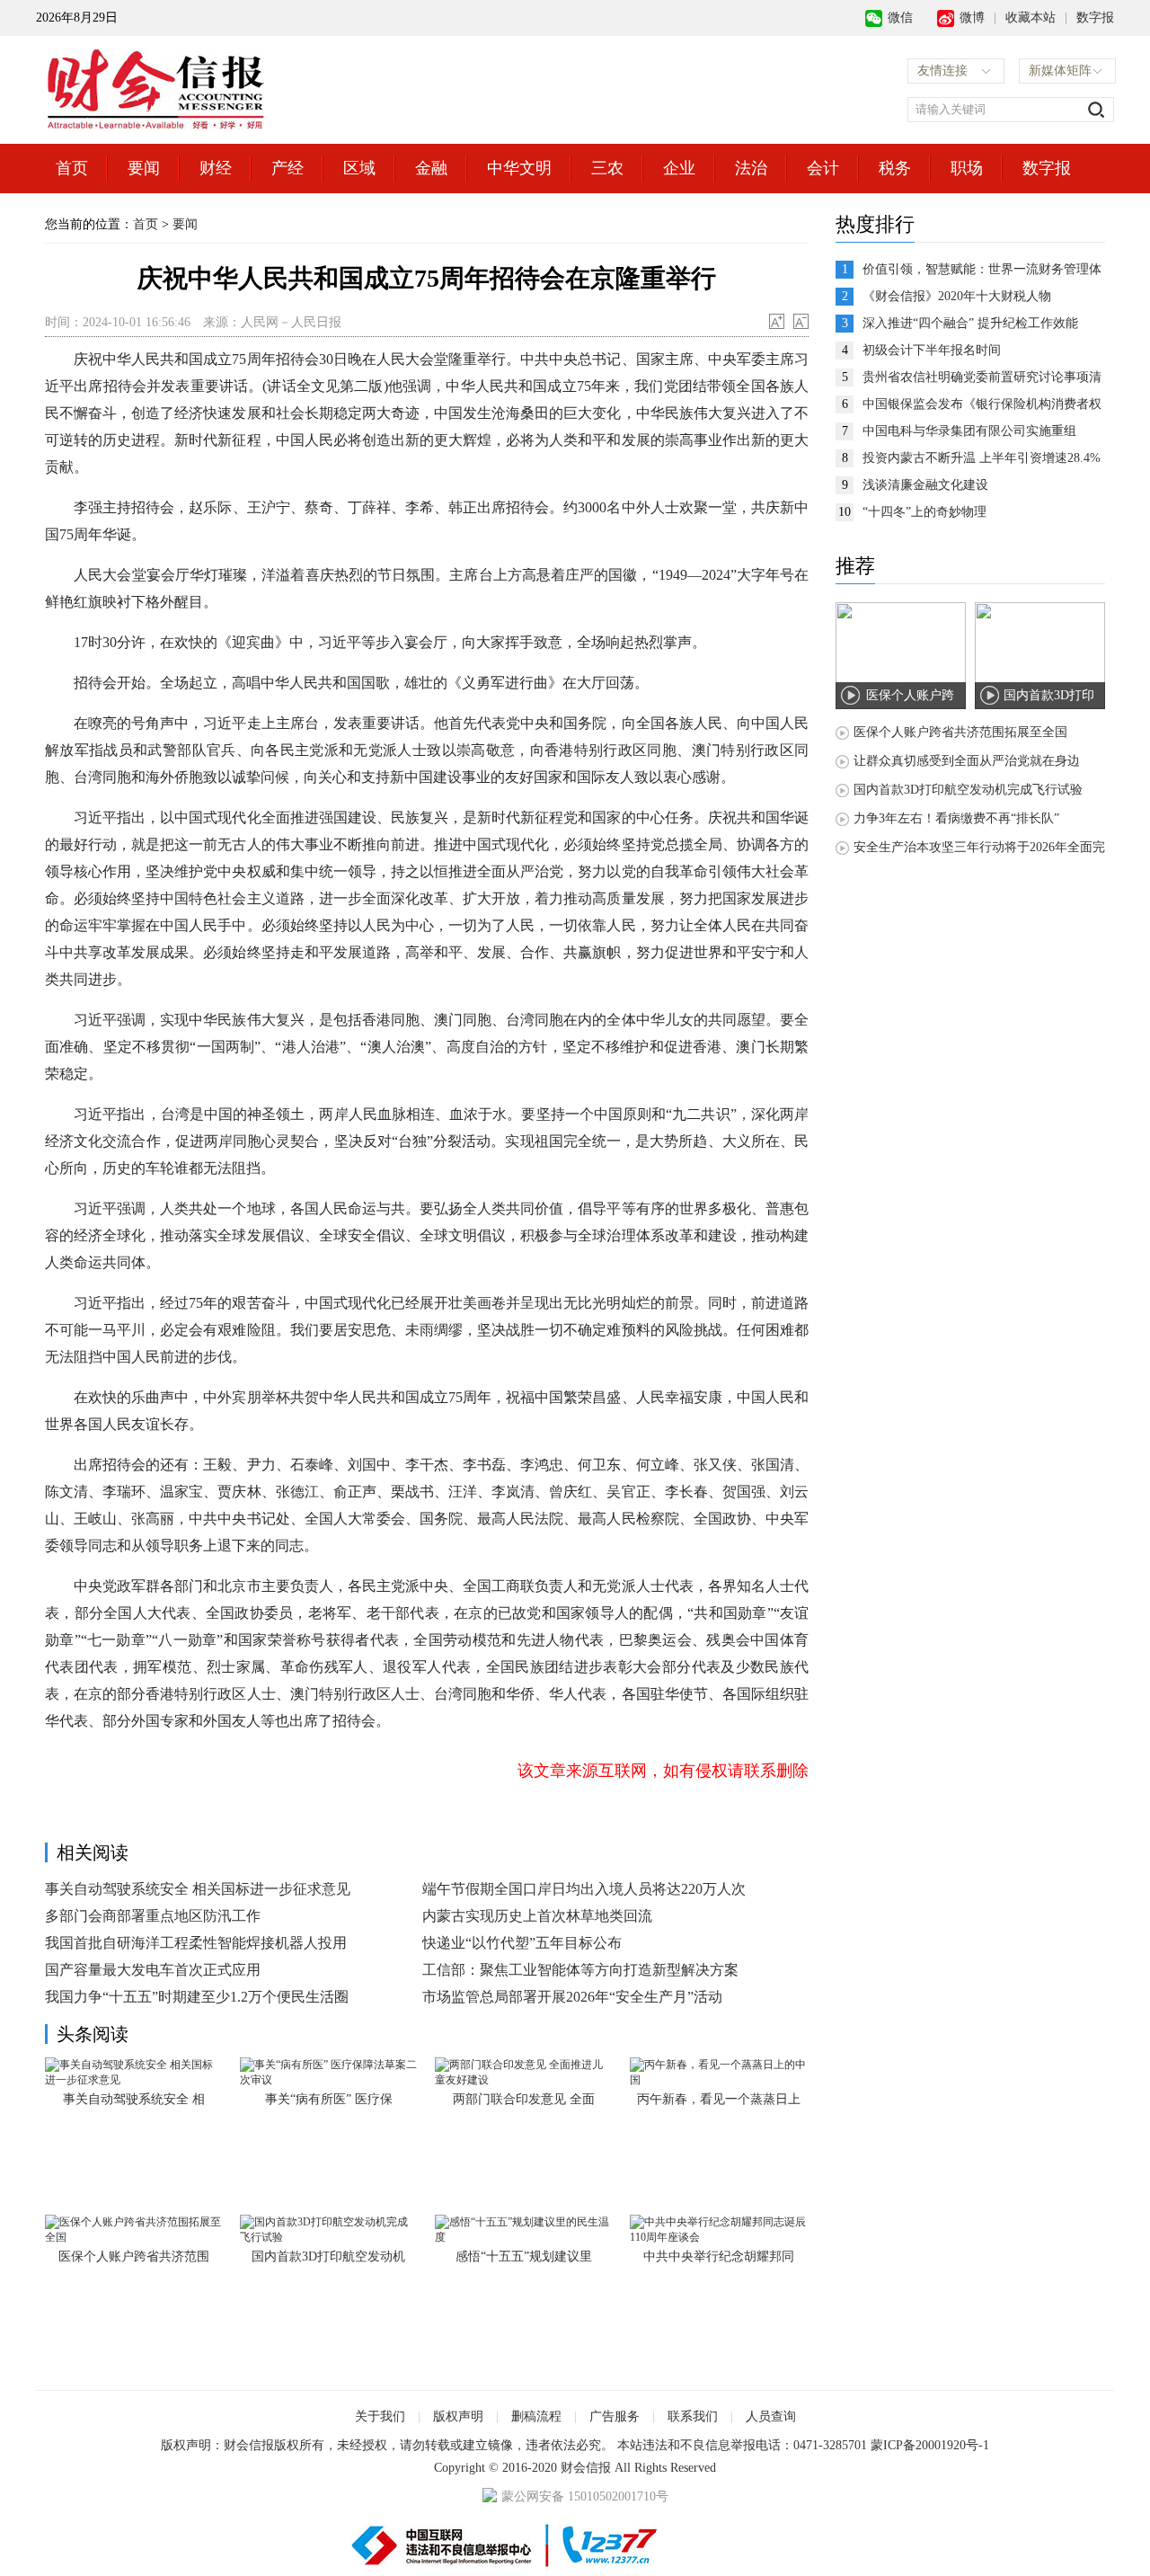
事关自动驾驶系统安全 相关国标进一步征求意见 (198, 1889)
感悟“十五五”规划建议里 (524, 2256)
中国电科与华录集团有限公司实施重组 (969, 431)
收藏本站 (1031, 18)
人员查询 (771, 2416)
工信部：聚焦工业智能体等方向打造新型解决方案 (580, 1970)
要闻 (144, 168)
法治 (751, 168)
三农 (607, 168)
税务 (895, 168)
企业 (679, 168)
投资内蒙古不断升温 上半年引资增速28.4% (982, 458)
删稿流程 (536, 2416)
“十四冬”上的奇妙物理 (924, 512)
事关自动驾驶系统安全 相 (134, 2099)
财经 (216, 168)
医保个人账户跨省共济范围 (134, 2256)
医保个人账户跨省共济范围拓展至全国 (960, 732)
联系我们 (693, 2416)
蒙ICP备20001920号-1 (930, 2445)
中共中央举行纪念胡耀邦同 (719, 2256)
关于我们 (380, 2416)
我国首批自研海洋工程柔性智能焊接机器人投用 (196, 1943)
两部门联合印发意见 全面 (524, 2099)
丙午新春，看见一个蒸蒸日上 (719, 2099)
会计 (823, 168)
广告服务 (615, 2416)
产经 (287, 168)
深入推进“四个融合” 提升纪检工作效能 (970, 323)
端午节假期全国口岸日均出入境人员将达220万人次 (584, 1889)
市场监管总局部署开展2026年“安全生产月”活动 (572, 1997)
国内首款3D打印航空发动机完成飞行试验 (968, 790)
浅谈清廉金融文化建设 (925, 485)
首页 (72, 168)
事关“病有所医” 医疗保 (329, 2099)
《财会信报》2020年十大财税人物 (957, 296)
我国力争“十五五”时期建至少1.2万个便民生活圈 (197, 1997)
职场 (967, 168)
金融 (431, 168)
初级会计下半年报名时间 (932, 350)
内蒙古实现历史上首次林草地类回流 (537, 1916)
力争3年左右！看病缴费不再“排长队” (956, 818)
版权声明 (458, 2416)
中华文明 (519, 168)
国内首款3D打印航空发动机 (328, 2256)
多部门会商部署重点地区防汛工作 (153, 1916)
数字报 (1095, 18)
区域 (359, 168)
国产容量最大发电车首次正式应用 (153, 1970)
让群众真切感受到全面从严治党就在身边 (967, 761)
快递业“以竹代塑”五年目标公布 (522, 1943)
